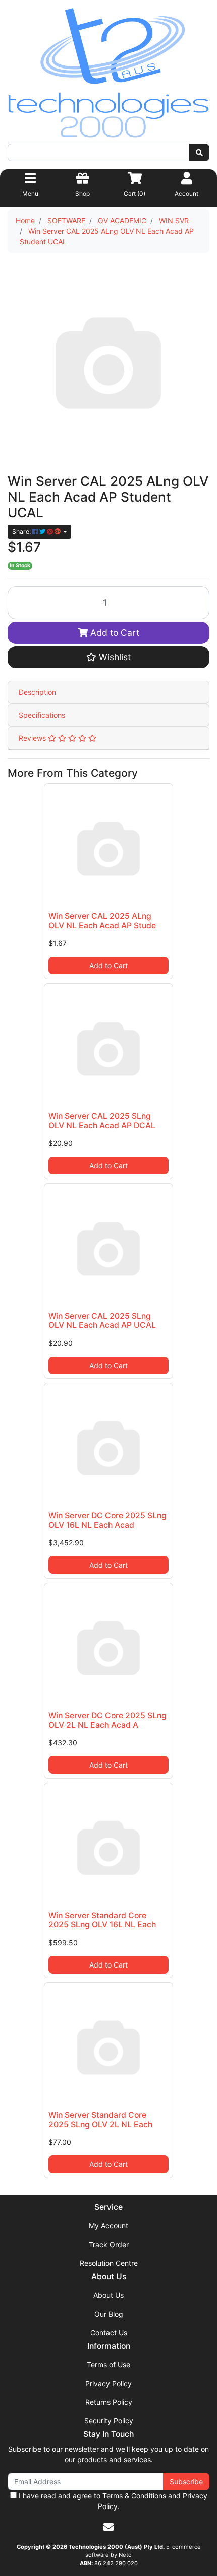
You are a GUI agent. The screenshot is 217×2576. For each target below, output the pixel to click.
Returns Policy (109, 2402)
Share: (22, 532)
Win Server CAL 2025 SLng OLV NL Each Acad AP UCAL (102, 1321)
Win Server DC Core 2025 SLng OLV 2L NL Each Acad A (107, 1720)
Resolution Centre (109, 2263)
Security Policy (109, 2421)
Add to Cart (114, 632)
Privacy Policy (108, 2383)
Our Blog (109, 2314)
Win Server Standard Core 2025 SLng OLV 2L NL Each (100, 2120)
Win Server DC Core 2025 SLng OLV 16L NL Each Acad (107, 1520)
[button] (108, 657)
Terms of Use (108, 2365)
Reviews (33, 738)
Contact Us (109, 2332)
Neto (125, 2555)
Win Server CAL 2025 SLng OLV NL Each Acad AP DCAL (102, 1121)
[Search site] (199, 152)
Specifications (42, 715)
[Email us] (108, 2527)
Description (37, 692)
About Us (108, 2295)
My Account (108, 2226)
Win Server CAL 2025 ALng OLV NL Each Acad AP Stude (102, 921)
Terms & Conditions (134, 2496)
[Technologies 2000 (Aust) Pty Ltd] (108, 75)
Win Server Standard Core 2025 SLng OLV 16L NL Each (102, 1920)
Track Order (109, 2244)
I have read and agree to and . (112, 2501)
